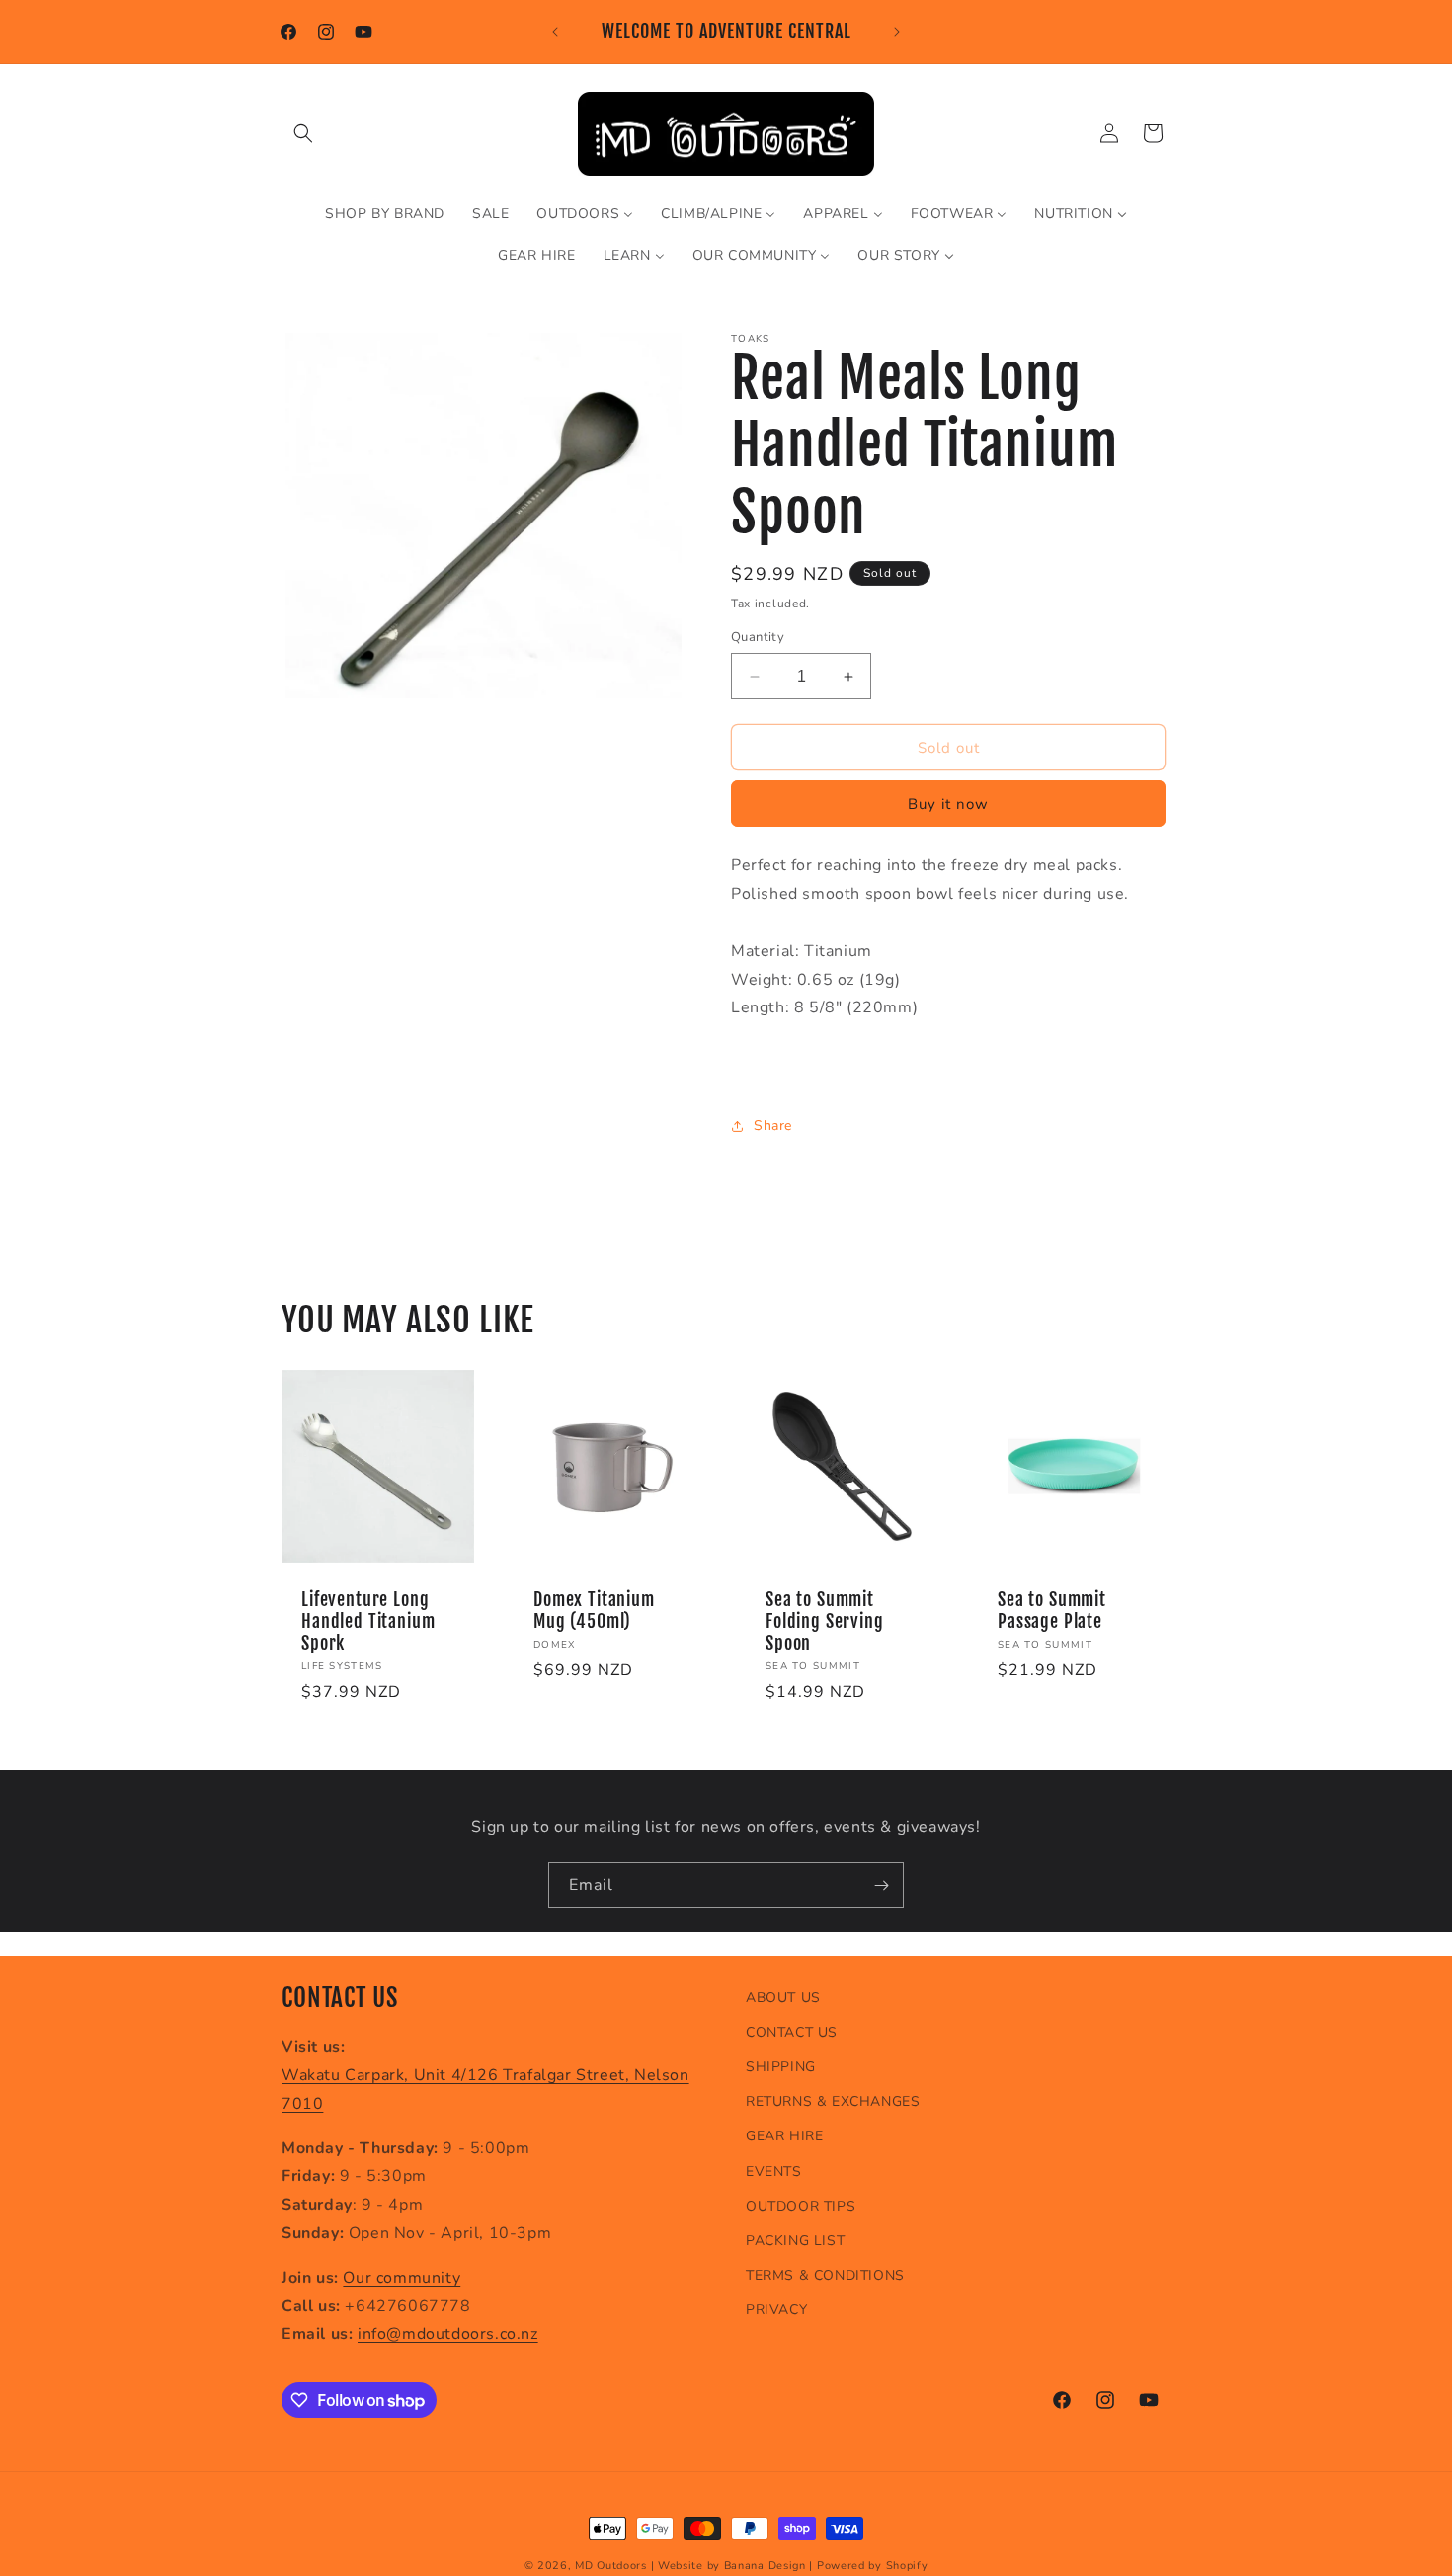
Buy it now (948, 805)
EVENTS (774, 2172)
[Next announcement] (897, 32)
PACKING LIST (795, 2241)
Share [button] (773, 1126)
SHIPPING (781, 2067)
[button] (303, 133)
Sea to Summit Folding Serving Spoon (825, 1622)
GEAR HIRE (784, 2137)
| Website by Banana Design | (732, 2566)
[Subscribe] (881, 1885)
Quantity (758, 637)
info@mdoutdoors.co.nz (448, 2335)
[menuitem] (385, 214)
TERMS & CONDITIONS (825, 2275)
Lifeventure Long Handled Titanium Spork (368, 1622)
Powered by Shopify (873, 2566)
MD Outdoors (611, 2566)
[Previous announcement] (555, 32)
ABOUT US (783, 1998)
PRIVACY (776, 2310)
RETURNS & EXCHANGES (833, 2101)
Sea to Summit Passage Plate (1052, 1611)
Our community (402, 2278)
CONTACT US (792, 2032)
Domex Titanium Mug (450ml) (594, 1611)
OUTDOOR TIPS (801, 2206)
